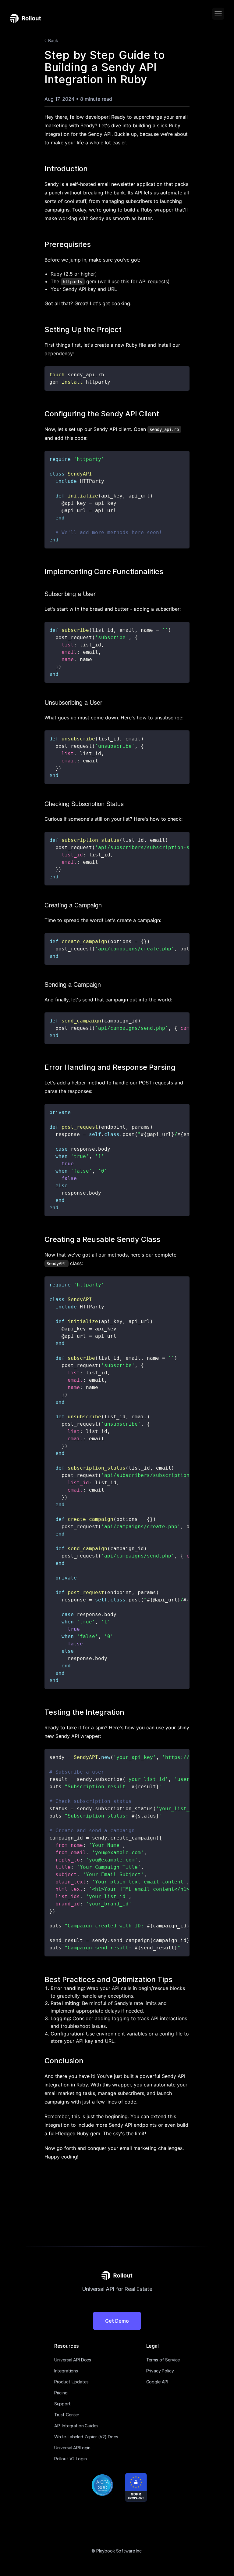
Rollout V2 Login (71, 2459)
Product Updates (71, 2382)
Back (53, 40)
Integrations (66, 2371)
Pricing (61, 2393)
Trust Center (67, 2415)
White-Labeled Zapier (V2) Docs (86, 2437)
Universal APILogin (72, 2448)
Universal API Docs (73, 2360)
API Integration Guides (76, 2426)
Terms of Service (163, 2360)
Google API (157, 2382)
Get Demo (117, 2321)
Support (62, 2404)
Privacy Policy (160, 2371)
